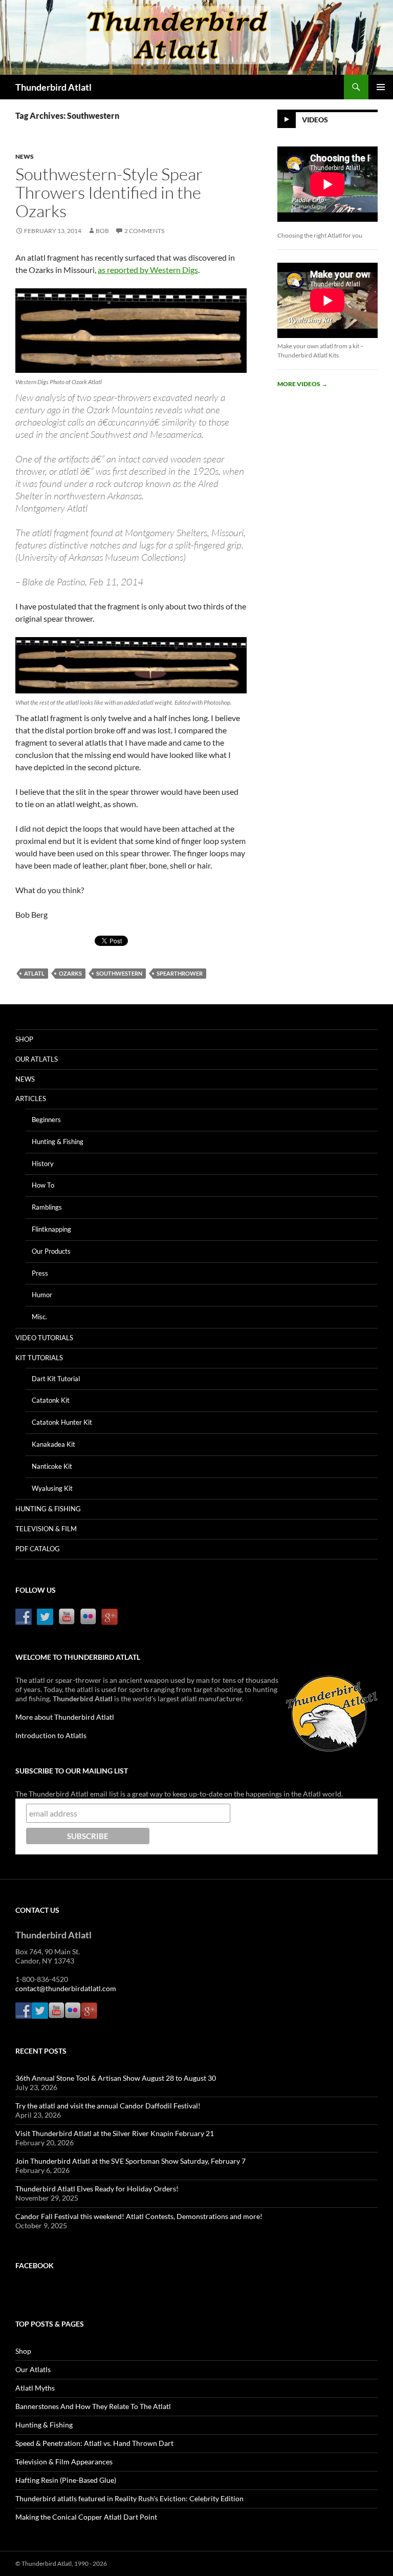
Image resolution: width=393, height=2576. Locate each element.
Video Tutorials (44, 1338)
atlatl (34, 973)
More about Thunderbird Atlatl (65, 1717)
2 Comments (144, 231)
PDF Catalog (38, 1549)
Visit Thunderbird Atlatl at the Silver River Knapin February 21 (115, 2133)
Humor (42, 1295)
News (25, 156)
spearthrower (180, 973)
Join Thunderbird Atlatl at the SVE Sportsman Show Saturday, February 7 (130, 2161)
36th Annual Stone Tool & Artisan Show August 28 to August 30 (116, 2078)
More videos (302, 384)
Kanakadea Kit (53, 1444)
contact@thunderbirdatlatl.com (66, 1988)
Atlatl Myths (35, 2388)
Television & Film (46, 1529)
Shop (24, 1039)
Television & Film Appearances (64, 2462)
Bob (102, 231)
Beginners (46, 1120)
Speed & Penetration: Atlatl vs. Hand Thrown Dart (94, 2443)
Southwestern (119, 973)
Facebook (35, 2265)
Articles (31, 1099)
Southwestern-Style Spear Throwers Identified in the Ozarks (109, 192)
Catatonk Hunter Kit (62, 1422)
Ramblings (47, 1207)
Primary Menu (381, 87)
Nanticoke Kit (52, 1466)
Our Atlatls (37, 1059)
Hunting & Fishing (58, 1142)
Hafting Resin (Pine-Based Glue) (66, 2480)
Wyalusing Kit (52, 1488)
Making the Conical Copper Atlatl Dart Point (86, 2517)
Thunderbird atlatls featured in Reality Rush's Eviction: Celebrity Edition (129, 2498)
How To (43, 1185)
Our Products (51, 1251)
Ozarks (70, 973)
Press (40, 1273)
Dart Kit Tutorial (56, 1379)
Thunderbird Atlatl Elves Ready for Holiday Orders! (97, 2189)
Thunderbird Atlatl (53, 87)
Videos (315, 120)
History (43, 1164)
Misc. (39, 1317)
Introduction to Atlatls (51, 1735)
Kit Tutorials (39, 1358)
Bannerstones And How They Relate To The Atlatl (93, 2406)
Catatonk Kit (51, 1400)
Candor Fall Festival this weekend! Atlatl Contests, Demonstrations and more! (139, 2216)
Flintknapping (51, 1229)
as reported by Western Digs (148, 270)
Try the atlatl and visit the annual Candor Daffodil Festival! (108, 2106)
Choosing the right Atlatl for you (320, 235)
